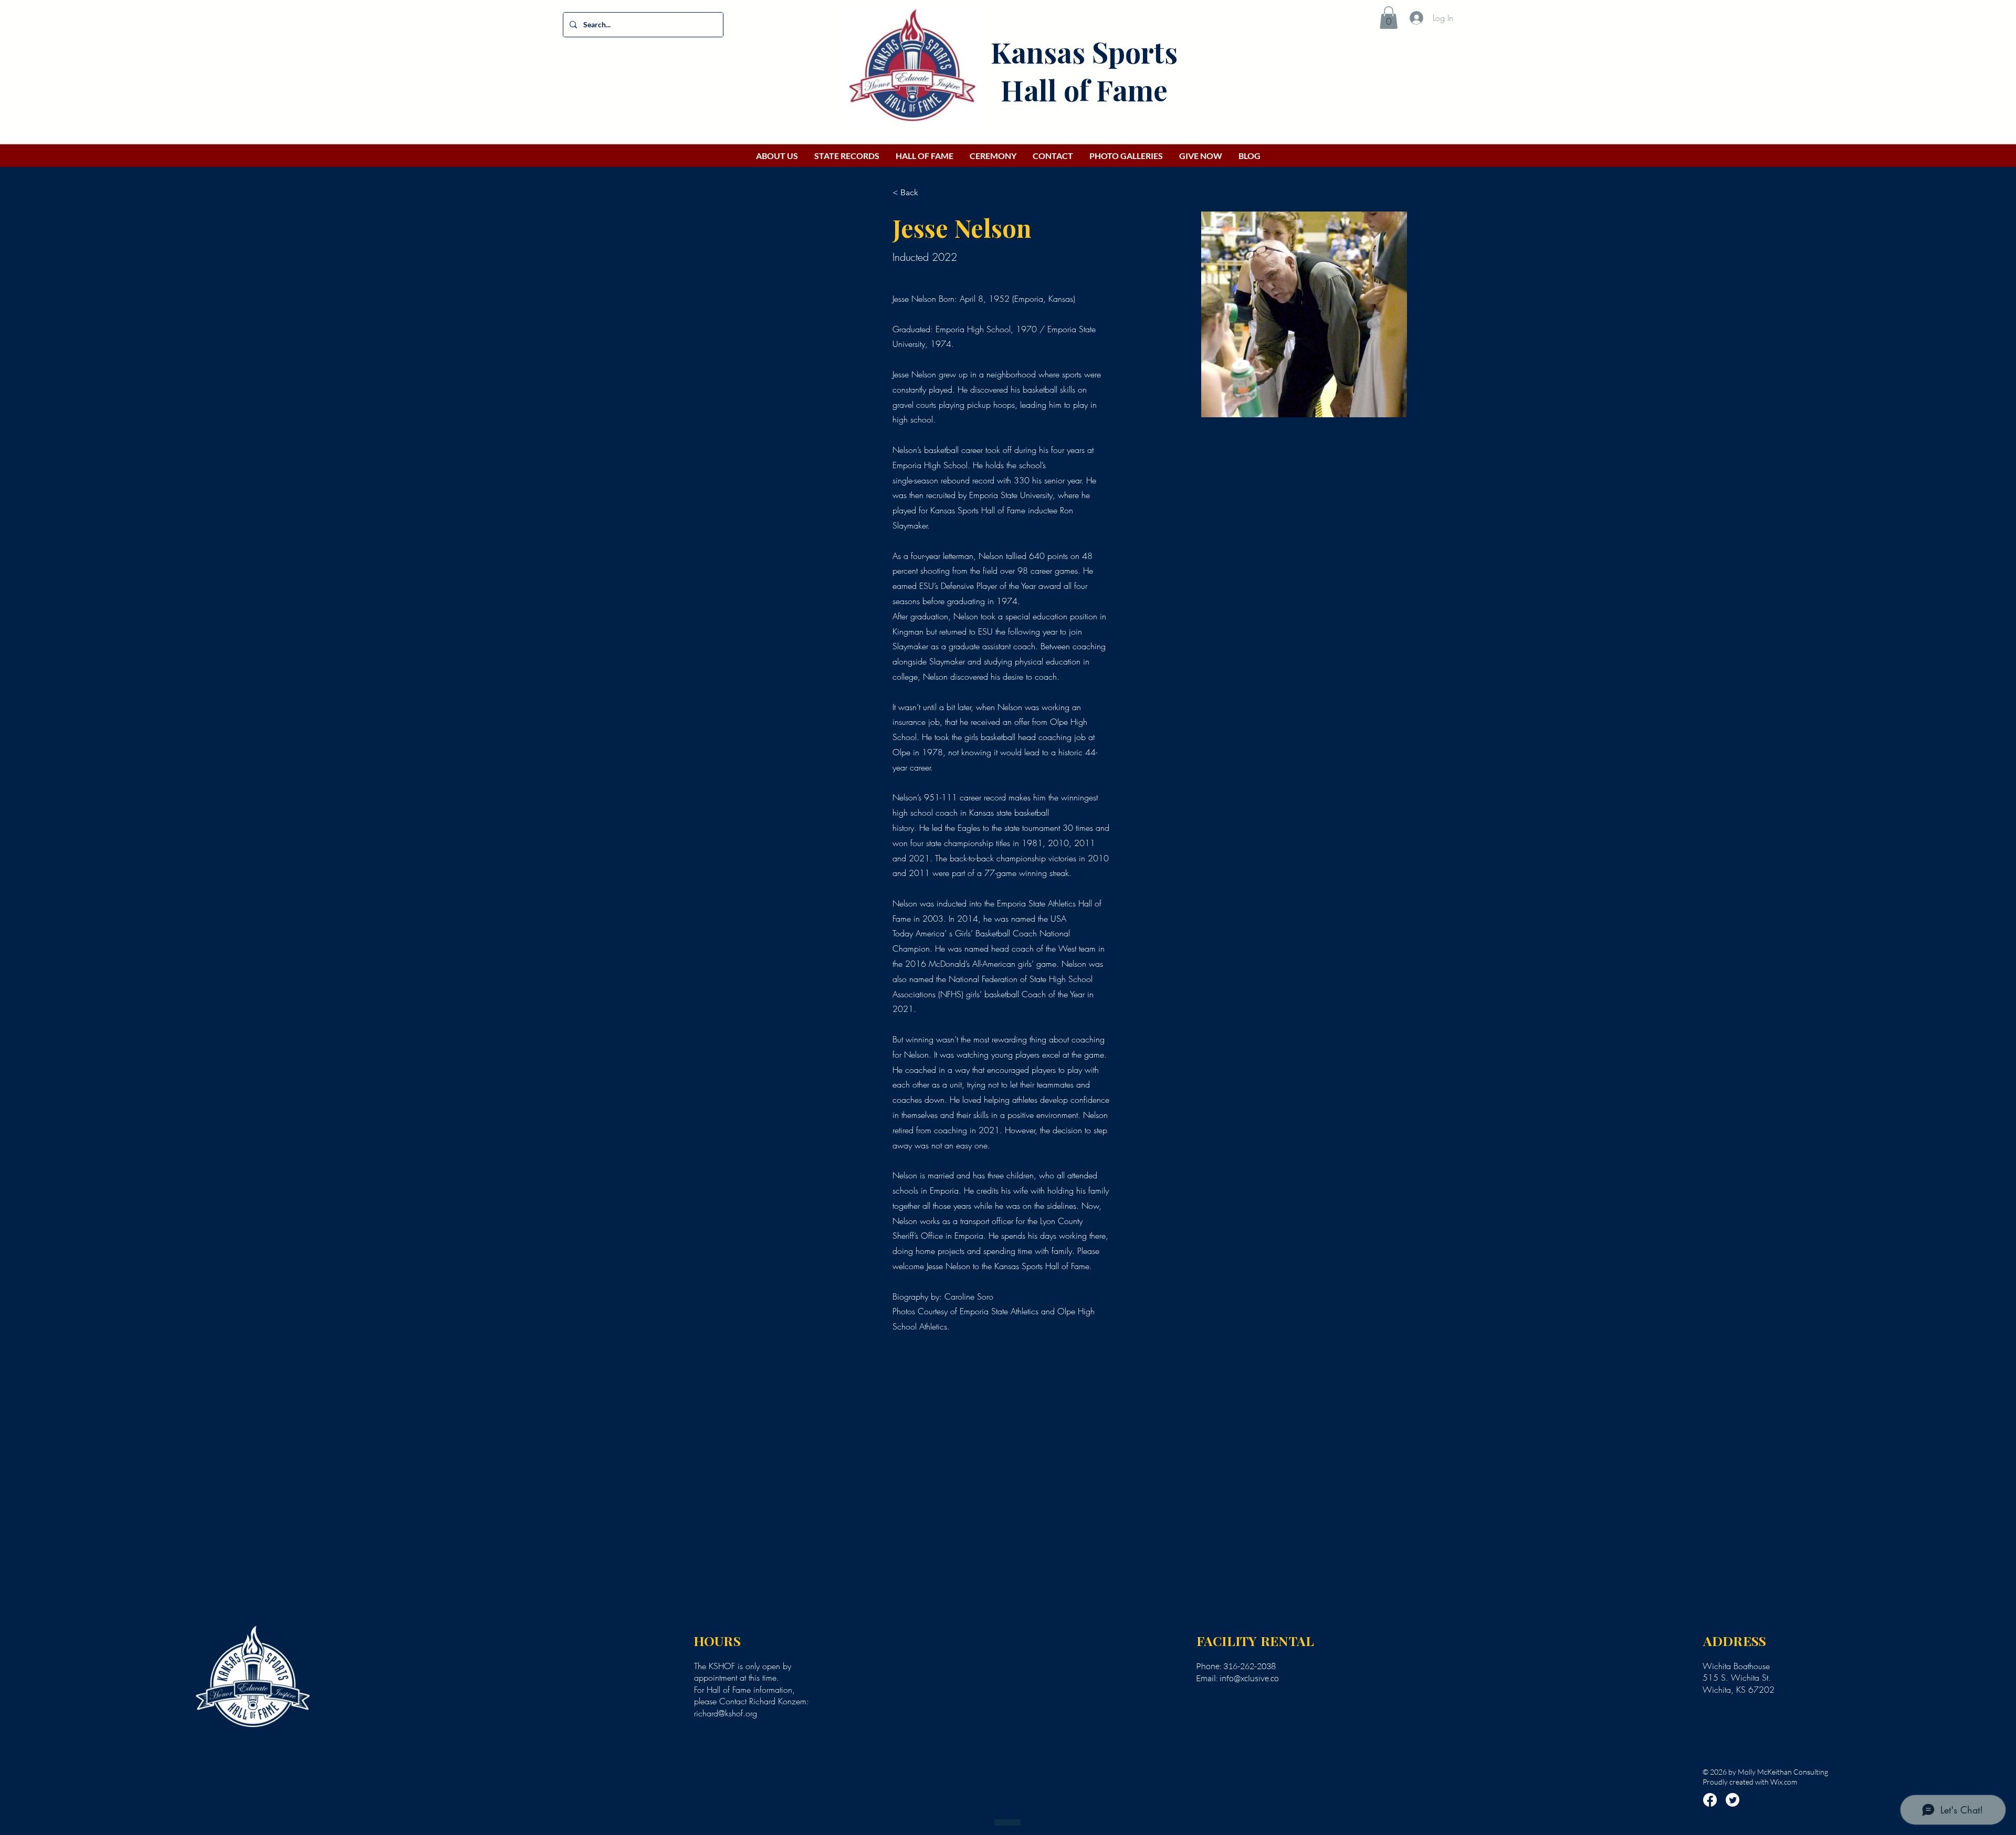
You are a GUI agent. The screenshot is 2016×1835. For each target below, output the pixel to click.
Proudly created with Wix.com (1750, 1782)
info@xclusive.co (1249, 1678)
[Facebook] (1710, 1800)
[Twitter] (1732, 1800)
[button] (1389, 18)
